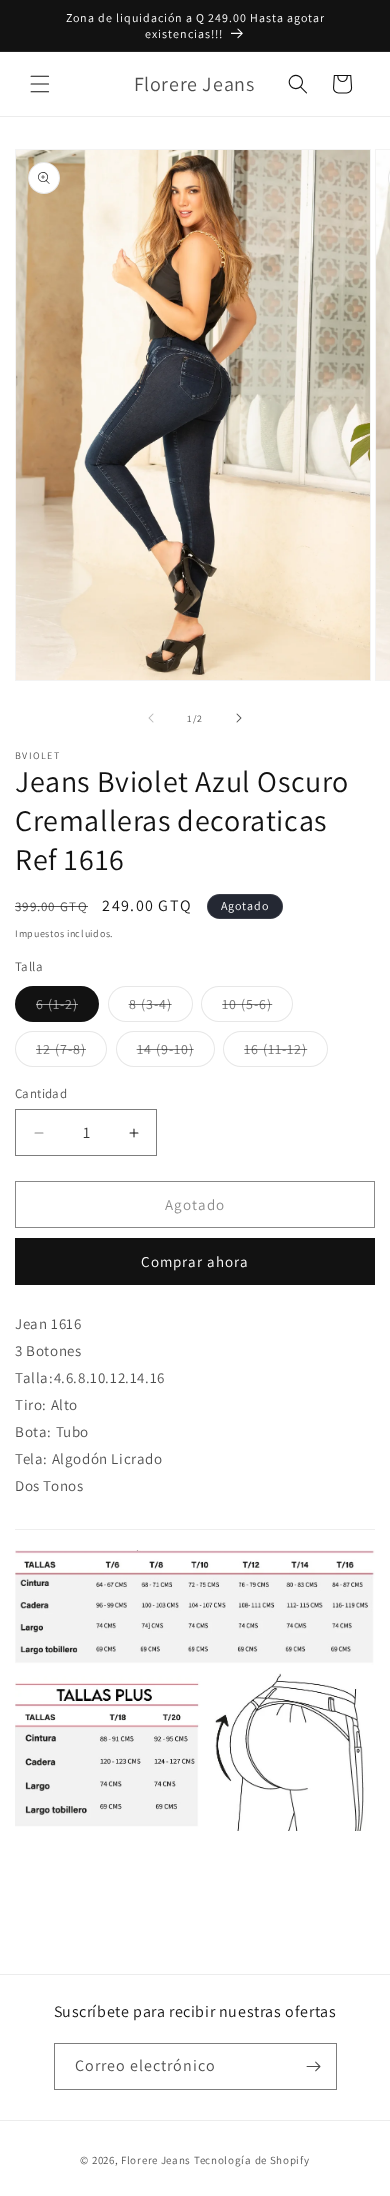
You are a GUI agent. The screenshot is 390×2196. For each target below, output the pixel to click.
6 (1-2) (67, 1008)
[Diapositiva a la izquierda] (151, 718)
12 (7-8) (71, 1053)
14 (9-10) (176, 1053)
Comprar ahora (195, 1261)
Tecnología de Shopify (252, 2160)
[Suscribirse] (314, 2066)
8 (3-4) (161, 1008)
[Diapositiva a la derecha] (239, 718)
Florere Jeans (156, 2160)
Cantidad (41, 1093)
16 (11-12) (286, 1053)
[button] (40, 84)
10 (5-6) (257, 1008)
